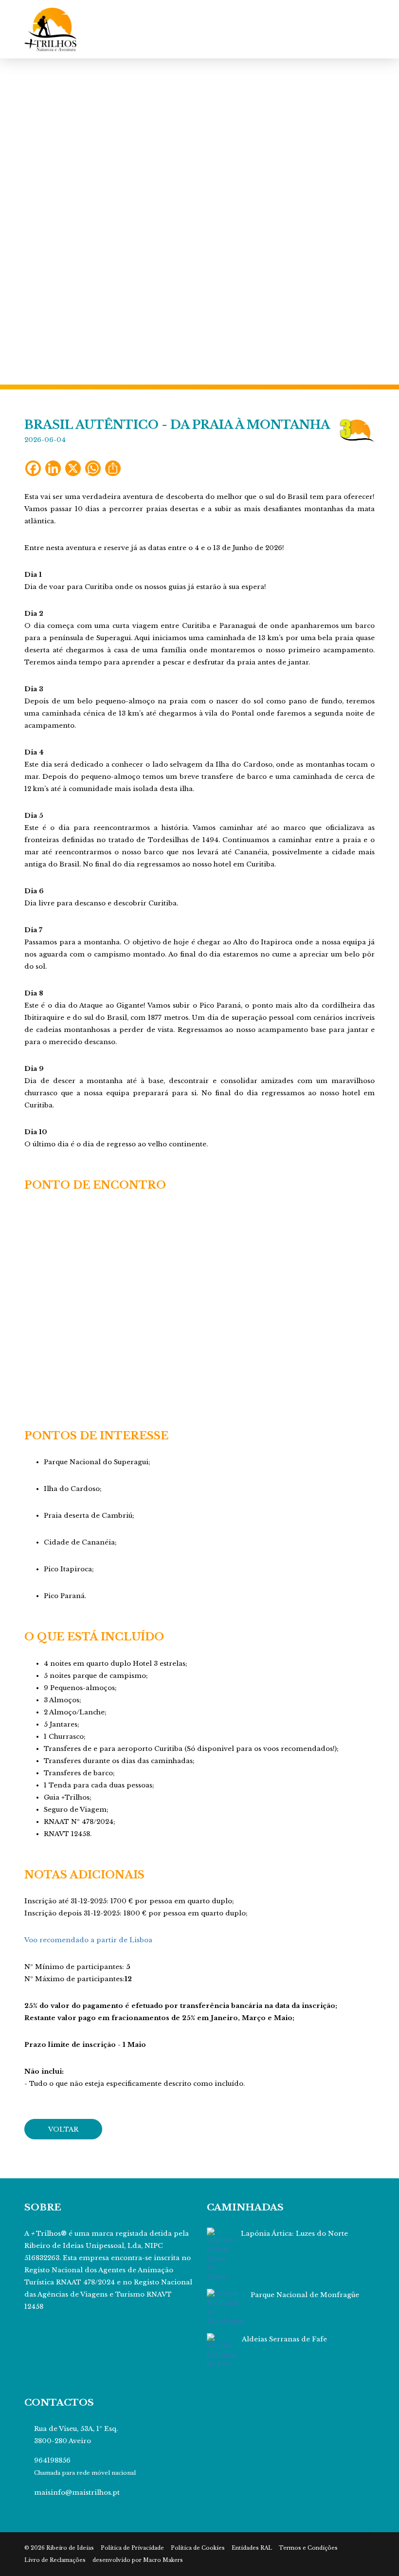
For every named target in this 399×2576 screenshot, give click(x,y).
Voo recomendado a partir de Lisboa (88, 1940)
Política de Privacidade (132, 2548)
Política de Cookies (198, 2548)
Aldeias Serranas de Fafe (284, 2339)
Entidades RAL (252, 2548)
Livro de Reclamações (55, 2560)
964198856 (52, 2460)
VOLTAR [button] (63, 2129)
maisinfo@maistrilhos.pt (77, 2493)
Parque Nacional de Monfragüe (305, 2295)
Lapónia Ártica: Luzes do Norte (294, 2234)
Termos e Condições (308, 2548)
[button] (30, 221)
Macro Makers (163, 2560)
